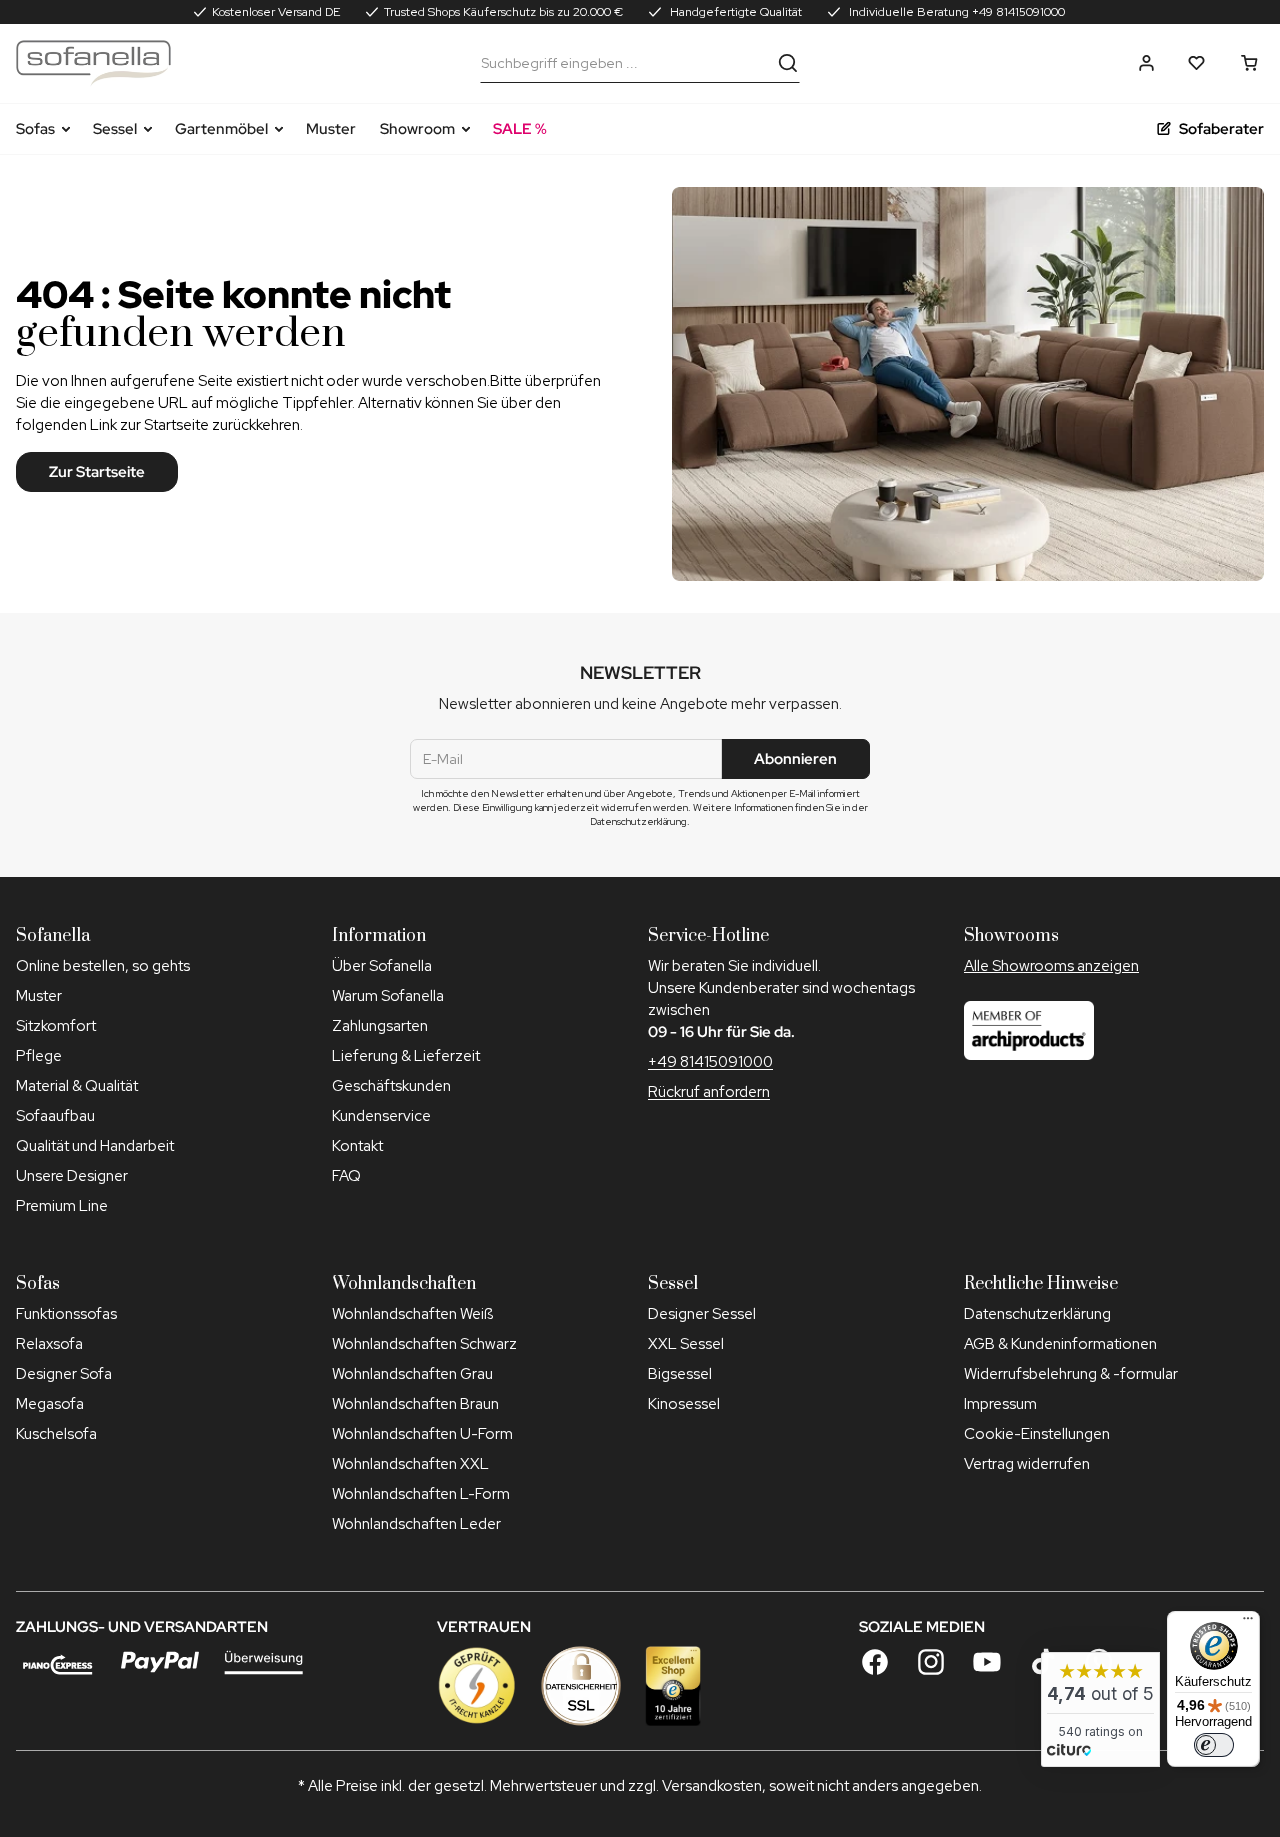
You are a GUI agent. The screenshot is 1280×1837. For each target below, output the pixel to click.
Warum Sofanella (388, 996)
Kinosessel (684, 1404)
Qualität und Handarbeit (95, 1146)
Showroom (417, 129)
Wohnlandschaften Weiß (412, 1314)
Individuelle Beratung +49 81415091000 (955, 12)
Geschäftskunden (391, 1086)
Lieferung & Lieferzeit (406, 1056)
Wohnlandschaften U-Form (422, 1434)
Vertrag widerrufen (1027, 1464)
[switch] (1214, 1745)
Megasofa (50, 1404)
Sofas (35, 129)
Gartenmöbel (221, 129)
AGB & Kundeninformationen (1060, 1344)
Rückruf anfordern (709, 1092)
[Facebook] (875, 1662)
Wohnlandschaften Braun (415, 1404)
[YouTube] (987, 1662)
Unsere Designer (72, 1176)
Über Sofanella (382, 966)
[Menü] (1248, 1623)
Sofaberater (1221, 129)
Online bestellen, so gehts (103, 966)
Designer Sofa (64, 1374)
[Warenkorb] (1249, 63)
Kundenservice (381, 1116)
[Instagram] (931, 1662)
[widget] (1100, 1709)
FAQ (346, 1176)
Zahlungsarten (380, 1026)
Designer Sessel (702, 1314)
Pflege (39, 1056)
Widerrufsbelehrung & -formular (1071, 1374)
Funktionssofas (66, 1314)
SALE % (520, 129)
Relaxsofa (49, 1344)
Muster (331, 129)
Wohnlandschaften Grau (412, 1374)
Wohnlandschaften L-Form (421, 1494)
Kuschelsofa (56, 1434)
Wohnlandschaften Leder (416, 1524)
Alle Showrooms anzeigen (1051, 966)
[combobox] (625, 63)
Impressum (1000, 1404)
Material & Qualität (77, 1086)
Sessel (115, 129)
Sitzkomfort (56, 1026)
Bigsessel (680, 1374)
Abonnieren (795, 759)
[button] (1146, 63)
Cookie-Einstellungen (1037, 1434)
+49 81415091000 (710, 1062)
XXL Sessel (686, 1344)
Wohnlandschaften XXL (410, 1464)
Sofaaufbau (55, 1116)
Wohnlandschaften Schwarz (424, 1344)
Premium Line (62, 1206)
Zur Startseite (97, 472)
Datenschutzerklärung (1037, 1314)
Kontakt (357, 1146)
